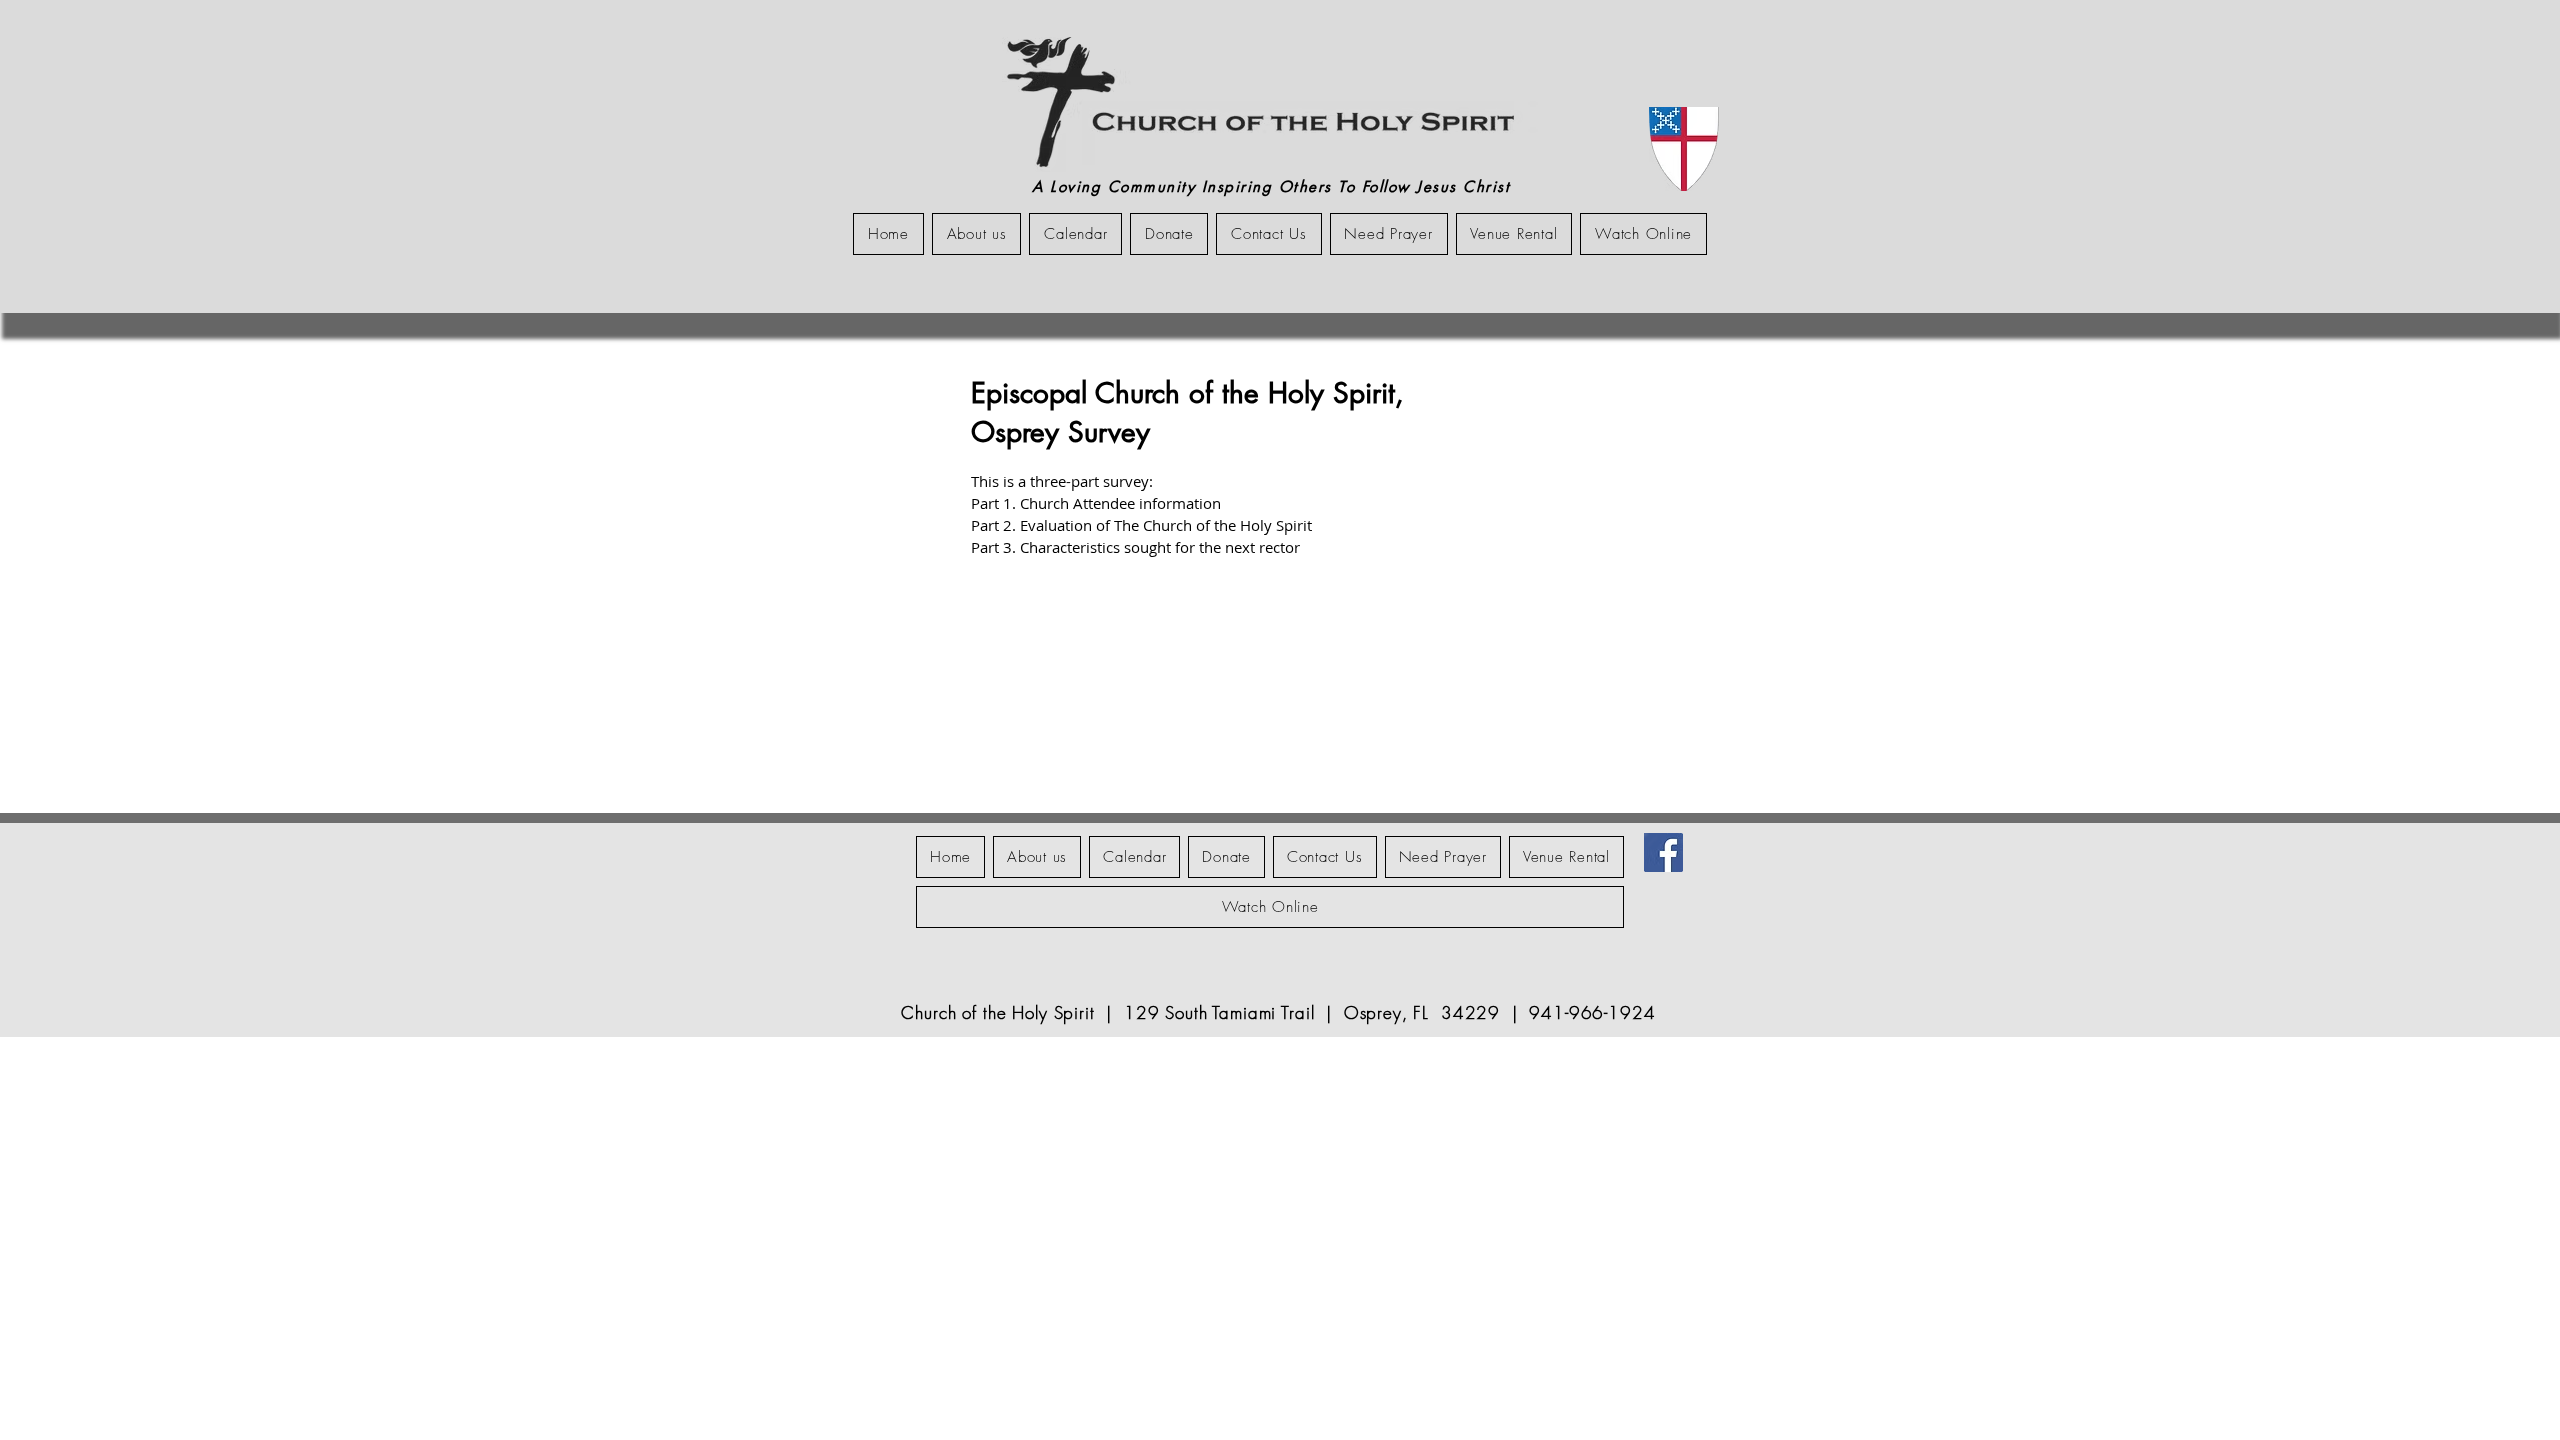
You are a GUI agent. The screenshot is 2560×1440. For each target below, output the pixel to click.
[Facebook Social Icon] (1663, 852)
